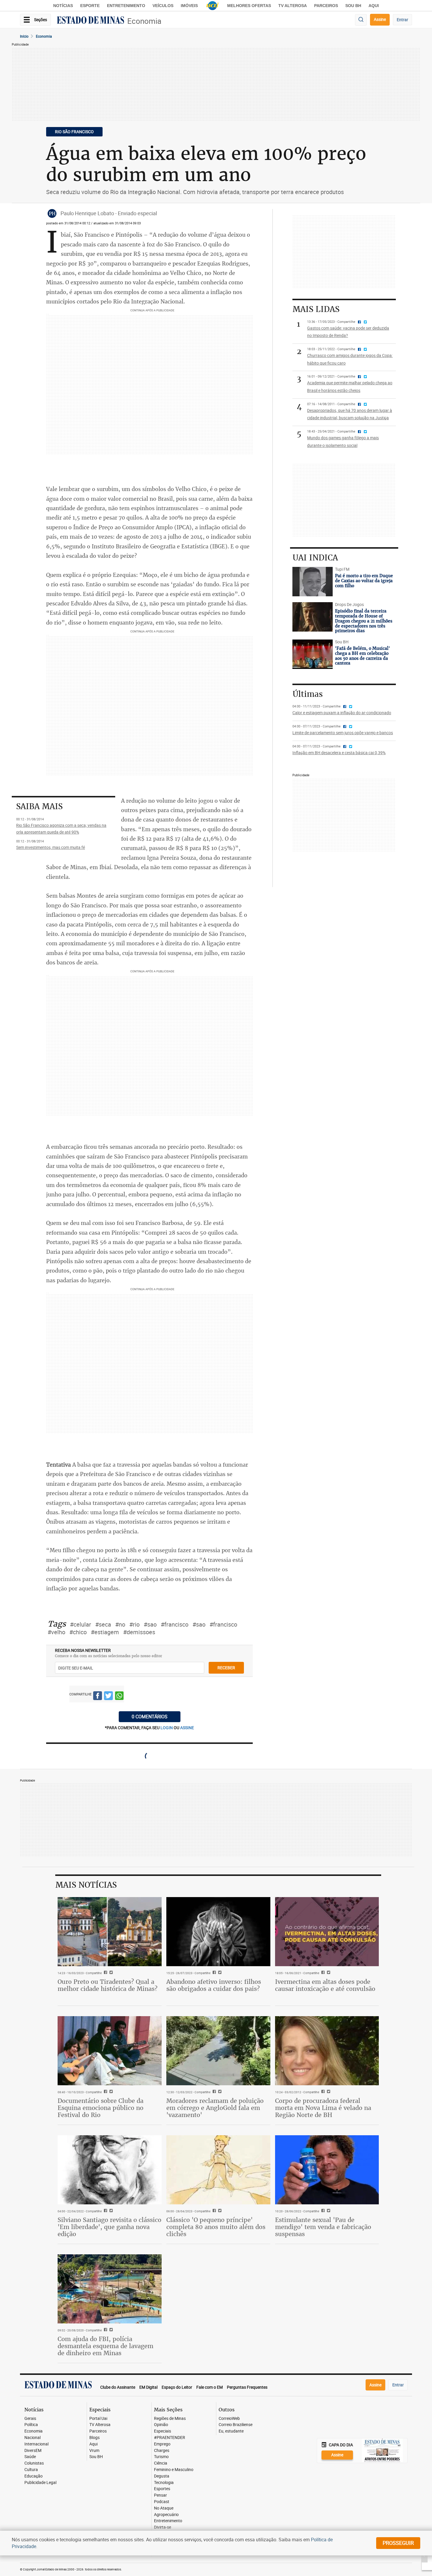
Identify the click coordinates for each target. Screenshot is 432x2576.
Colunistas (34, 2463)
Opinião (161, 2425)
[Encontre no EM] (361, 20)
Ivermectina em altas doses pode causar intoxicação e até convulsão (325, 1985)
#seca (103, 1624)
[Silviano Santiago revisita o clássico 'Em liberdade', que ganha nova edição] (110, 2170)
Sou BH (353, 6)
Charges (162, 2451)
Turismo (161, 2457)
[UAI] (212, 6)
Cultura (31, 2470)
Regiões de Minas (170, 2419)
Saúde (30, 2457)
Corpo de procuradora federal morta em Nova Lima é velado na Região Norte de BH (323, 2108)
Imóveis (189, 6)
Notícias (63, 6)
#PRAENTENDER (170, 2438)
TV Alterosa (293, 6)
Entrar (402, 20)
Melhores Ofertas (249, 6)
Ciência (161, 2463)
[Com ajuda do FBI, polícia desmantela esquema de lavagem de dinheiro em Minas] (110, 2289)
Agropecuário (166, 2515)
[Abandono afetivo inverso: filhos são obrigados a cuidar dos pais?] (218, 1932)
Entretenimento (126, 6)
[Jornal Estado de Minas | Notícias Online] (91, 21)
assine (187, 1728)
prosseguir (398, 2543)
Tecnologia (164, 2483)
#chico (78, 1632)
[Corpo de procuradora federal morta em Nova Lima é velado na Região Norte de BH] (327, 2051)
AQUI (374, 6)
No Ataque (164, 2508)
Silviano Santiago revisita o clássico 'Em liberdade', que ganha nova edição (109, 2227)
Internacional (36, 2444)
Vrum (94, 2451)
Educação (34, 2476)
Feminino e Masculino (174, 2470)
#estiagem (105, 1632)
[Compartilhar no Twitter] (108, 1697)
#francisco (175, 1624)
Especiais (163, 2431)
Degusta (162, 2476)
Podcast (162, 2502)
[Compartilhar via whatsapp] (119, 1697)
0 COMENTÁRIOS (150, 1717)
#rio (134, 1624)
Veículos (163, 6)
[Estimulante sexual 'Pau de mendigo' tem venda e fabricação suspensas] (327, 2170)
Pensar (160, 2495)
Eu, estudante (231, 2431)
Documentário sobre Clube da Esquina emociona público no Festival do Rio (101, 2108)
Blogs (94, 2438)
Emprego (162, 2444)
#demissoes (139, 1632)
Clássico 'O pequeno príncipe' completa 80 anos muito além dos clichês (216, 2227)
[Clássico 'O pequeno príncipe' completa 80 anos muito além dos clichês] (218, 2170)
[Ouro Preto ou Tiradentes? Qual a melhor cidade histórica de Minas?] (110, 1932)
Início (24, 36)
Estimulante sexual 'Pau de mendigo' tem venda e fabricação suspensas (323, 2227)
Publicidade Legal (40, 2483)
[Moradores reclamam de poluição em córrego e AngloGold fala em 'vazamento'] (218, 2051)
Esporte (90, 6)
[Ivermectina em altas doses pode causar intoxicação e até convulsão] (327, 1932)
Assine (380, 19)
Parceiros (326, 6)
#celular (81, 1624)
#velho (56, 1632)
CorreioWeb (229, 2419)
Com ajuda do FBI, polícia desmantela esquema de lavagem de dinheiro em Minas (106, 2346)
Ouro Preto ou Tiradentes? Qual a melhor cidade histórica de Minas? (108, 1985)
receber (226, 1668)
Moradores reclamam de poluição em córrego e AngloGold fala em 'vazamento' (215, 2108)
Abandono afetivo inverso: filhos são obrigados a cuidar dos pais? (214, 1985)
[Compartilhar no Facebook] (98, 1697)
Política (31, 2425)
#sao (150, 1624)
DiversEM (33, 2451)
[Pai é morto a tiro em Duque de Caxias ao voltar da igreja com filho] (313, 582)
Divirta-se (163, 2527)
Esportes (162, 2489)
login (167, 1728)
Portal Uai (98, 2419)
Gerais (30, 2419)
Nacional (32, 2438)
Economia (144, 21)
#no (120, 1624)
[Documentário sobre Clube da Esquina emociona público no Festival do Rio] (110, 2051)
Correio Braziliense (236, 2425)
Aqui (93, 2444)
